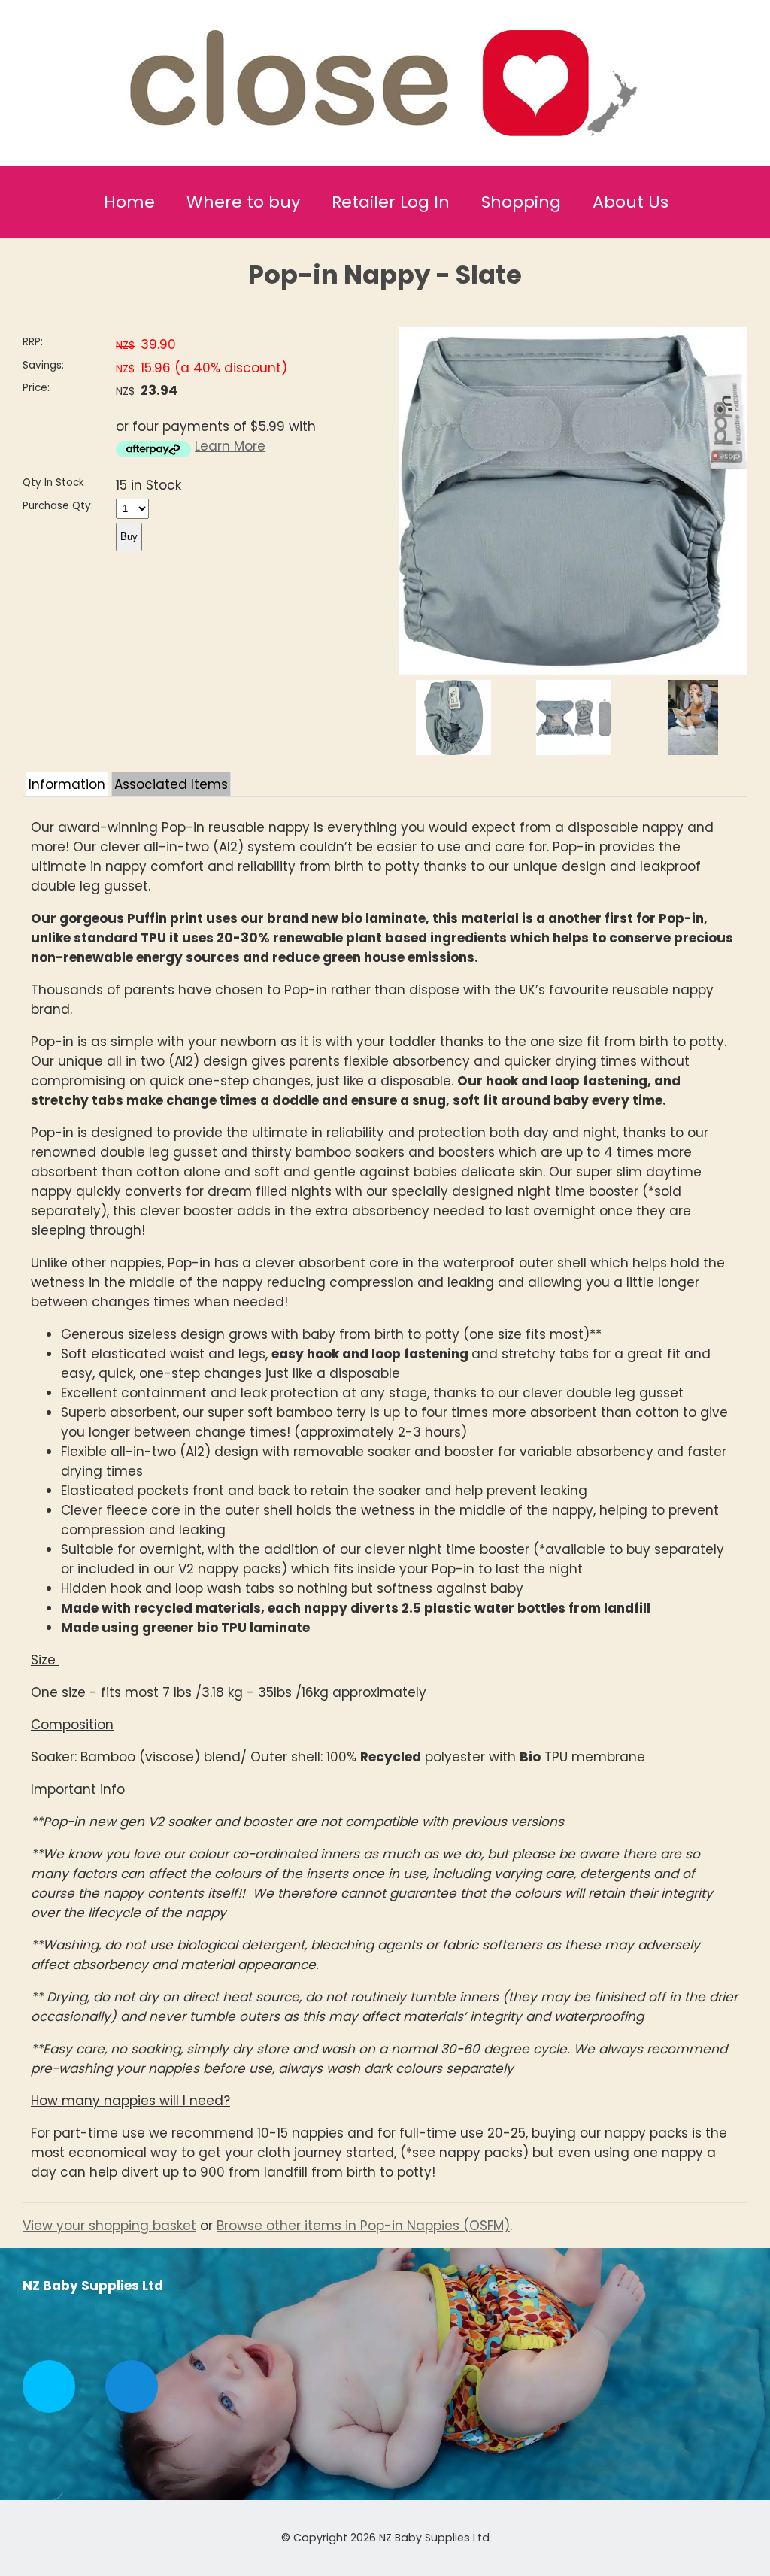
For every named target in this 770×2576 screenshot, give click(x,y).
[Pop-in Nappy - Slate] (573, 670)
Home (129, 202)
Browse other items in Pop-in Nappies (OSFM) (363, 2226)
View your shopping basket (109, 2226)
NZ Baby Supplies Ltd (434, 2538)
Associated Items (171, 784)
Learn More (230, 446)
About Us (631, 202)
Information (67, 784)
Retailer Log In (391, 202)
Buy (129, 537)
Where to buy (243, 202)
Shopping (521, 202)
